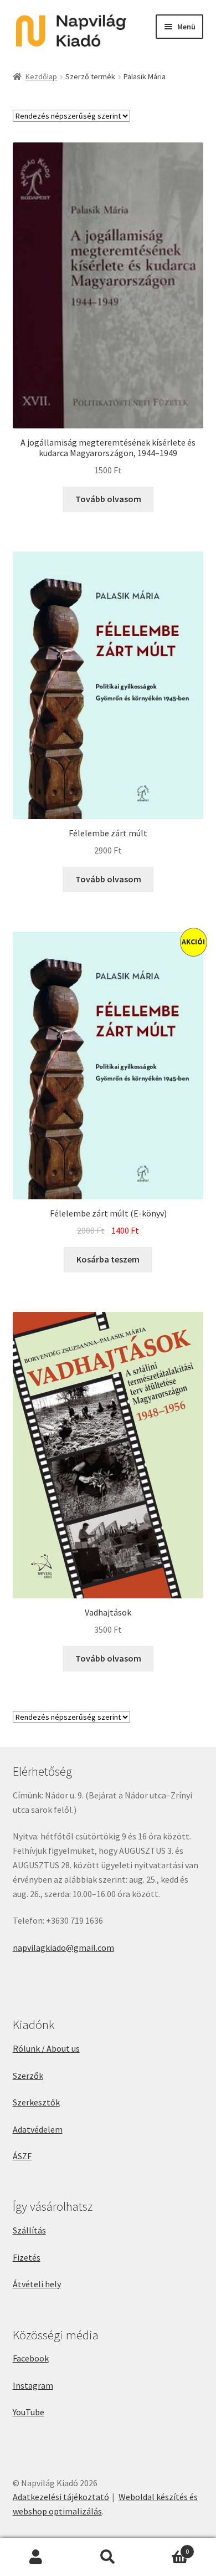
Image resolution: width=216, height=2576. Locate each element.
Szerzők (28, 2076)
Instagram (33, 2385)
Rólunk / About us (46, 2048)
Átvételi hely (37, 2284)
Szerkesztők (36, 2102)
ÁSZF (22, 2156)
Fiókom (36, 2557)
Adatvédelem (38, 2129)
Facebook (31, 2358)
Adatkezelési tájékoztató (61, 2497)
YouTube (29, 2412)
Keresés (108, 2557)
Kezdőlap (41, 76)
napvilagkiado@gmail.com (63, 1948)
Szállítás (29, 2230)
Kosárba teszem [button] (108, 1259)
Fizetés (27, 2257)
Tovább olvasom (108, 499)
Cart (166, 2547)
